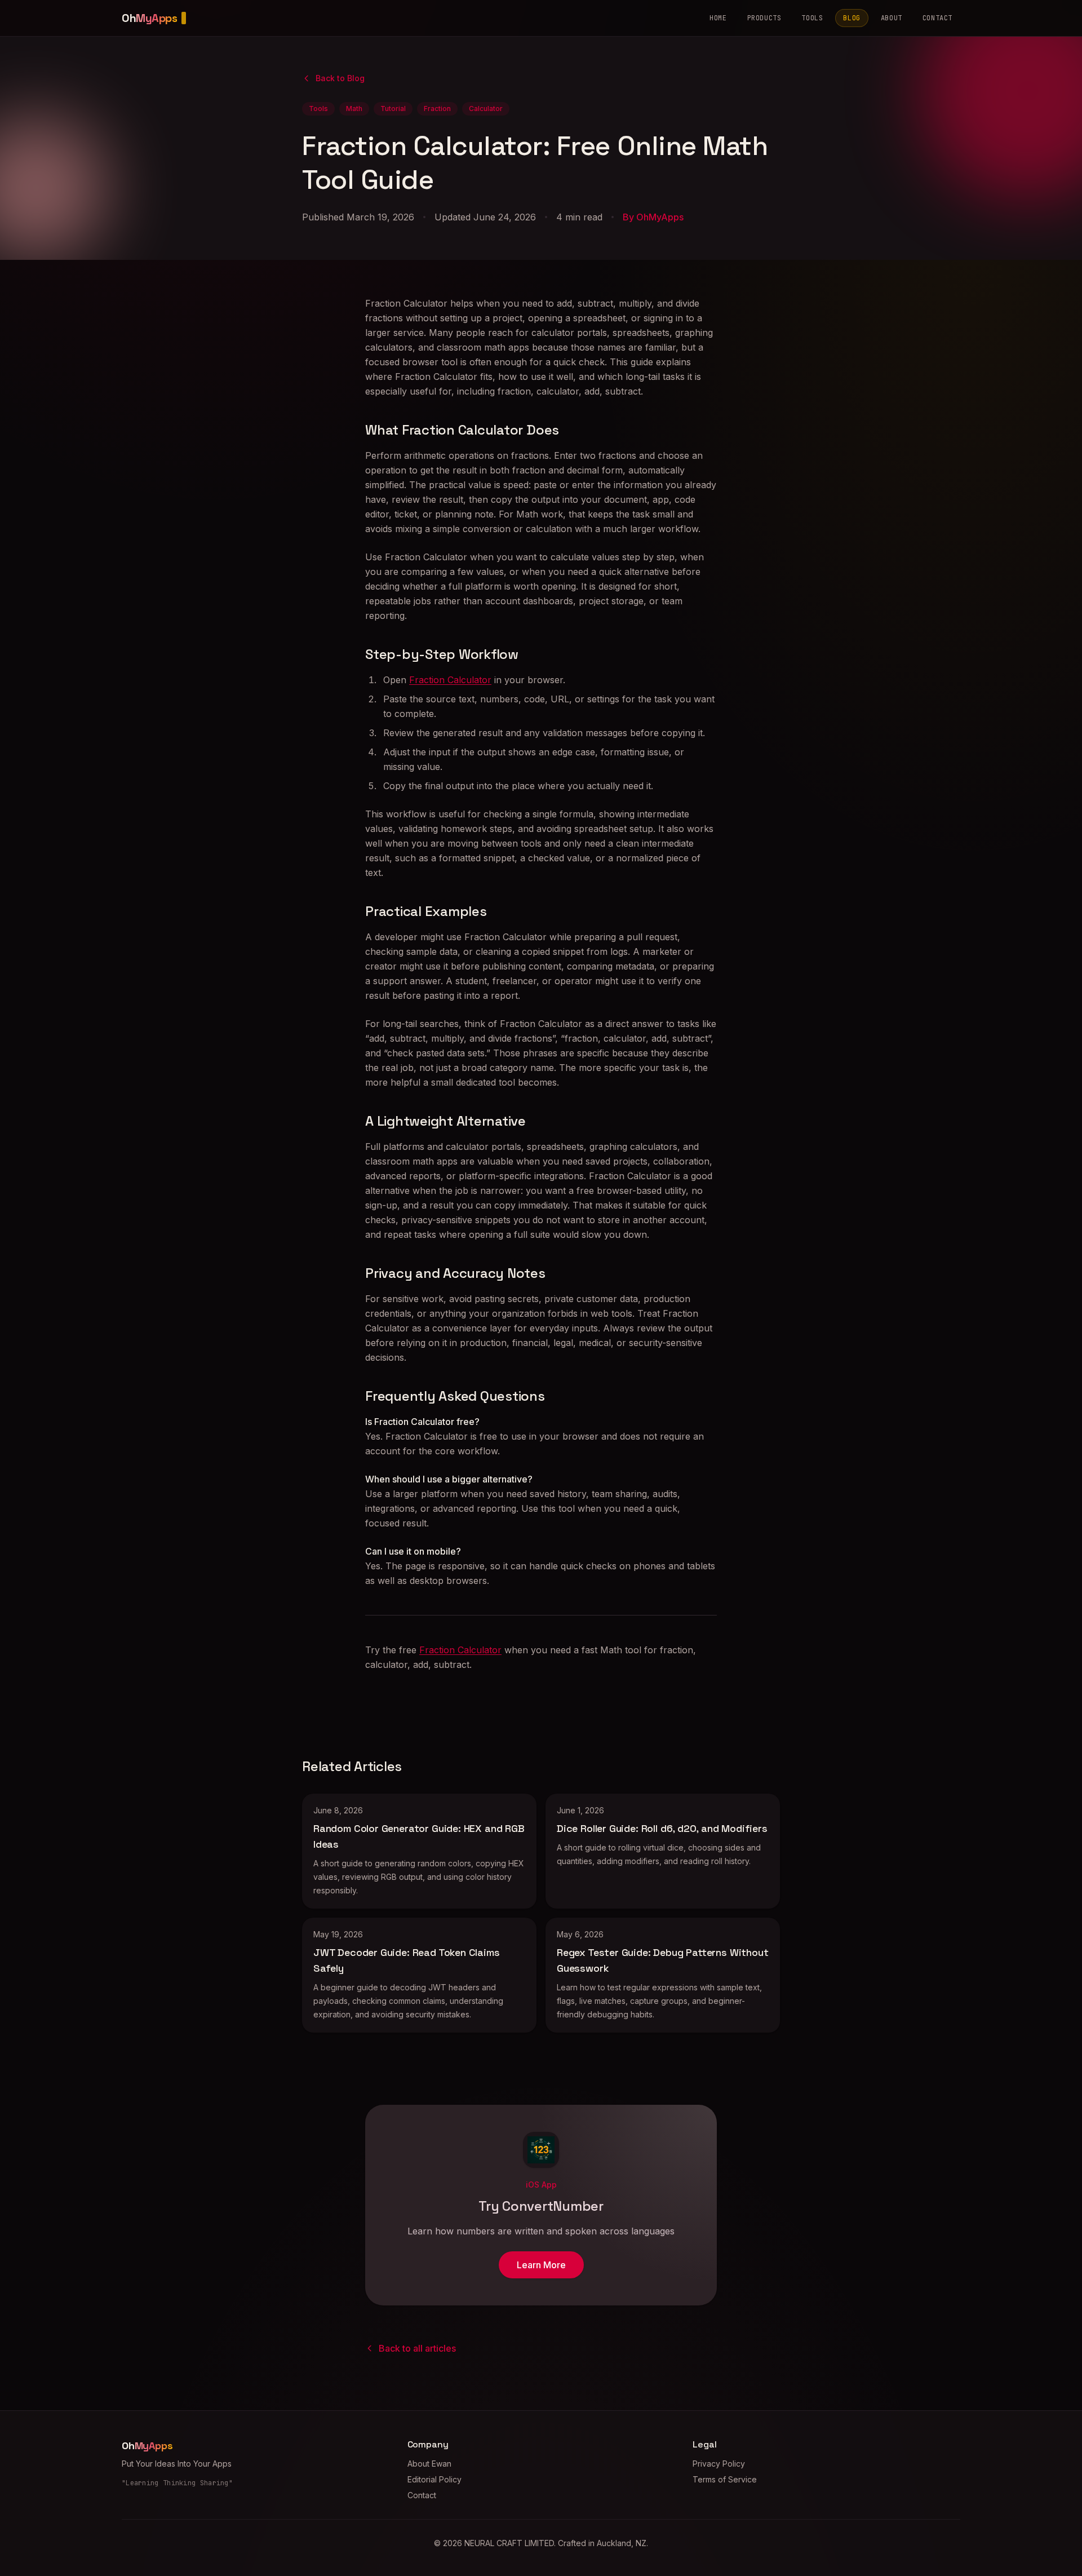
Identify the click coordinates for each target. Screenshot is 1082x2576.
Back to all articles (417, 2348)
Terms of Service (725, 2479)
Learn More (541, 2265)
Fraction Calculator (450, 680)
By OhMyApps (653, 217)
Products (764, 18)
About (892, 18)
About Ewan (429, 2464)
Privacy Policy (719, 2464)
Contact (937, 18)
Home (718, 18)
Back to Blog (340, 78)
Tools (812, 18)
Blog (852, 18)
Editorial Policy (434, 2479)
